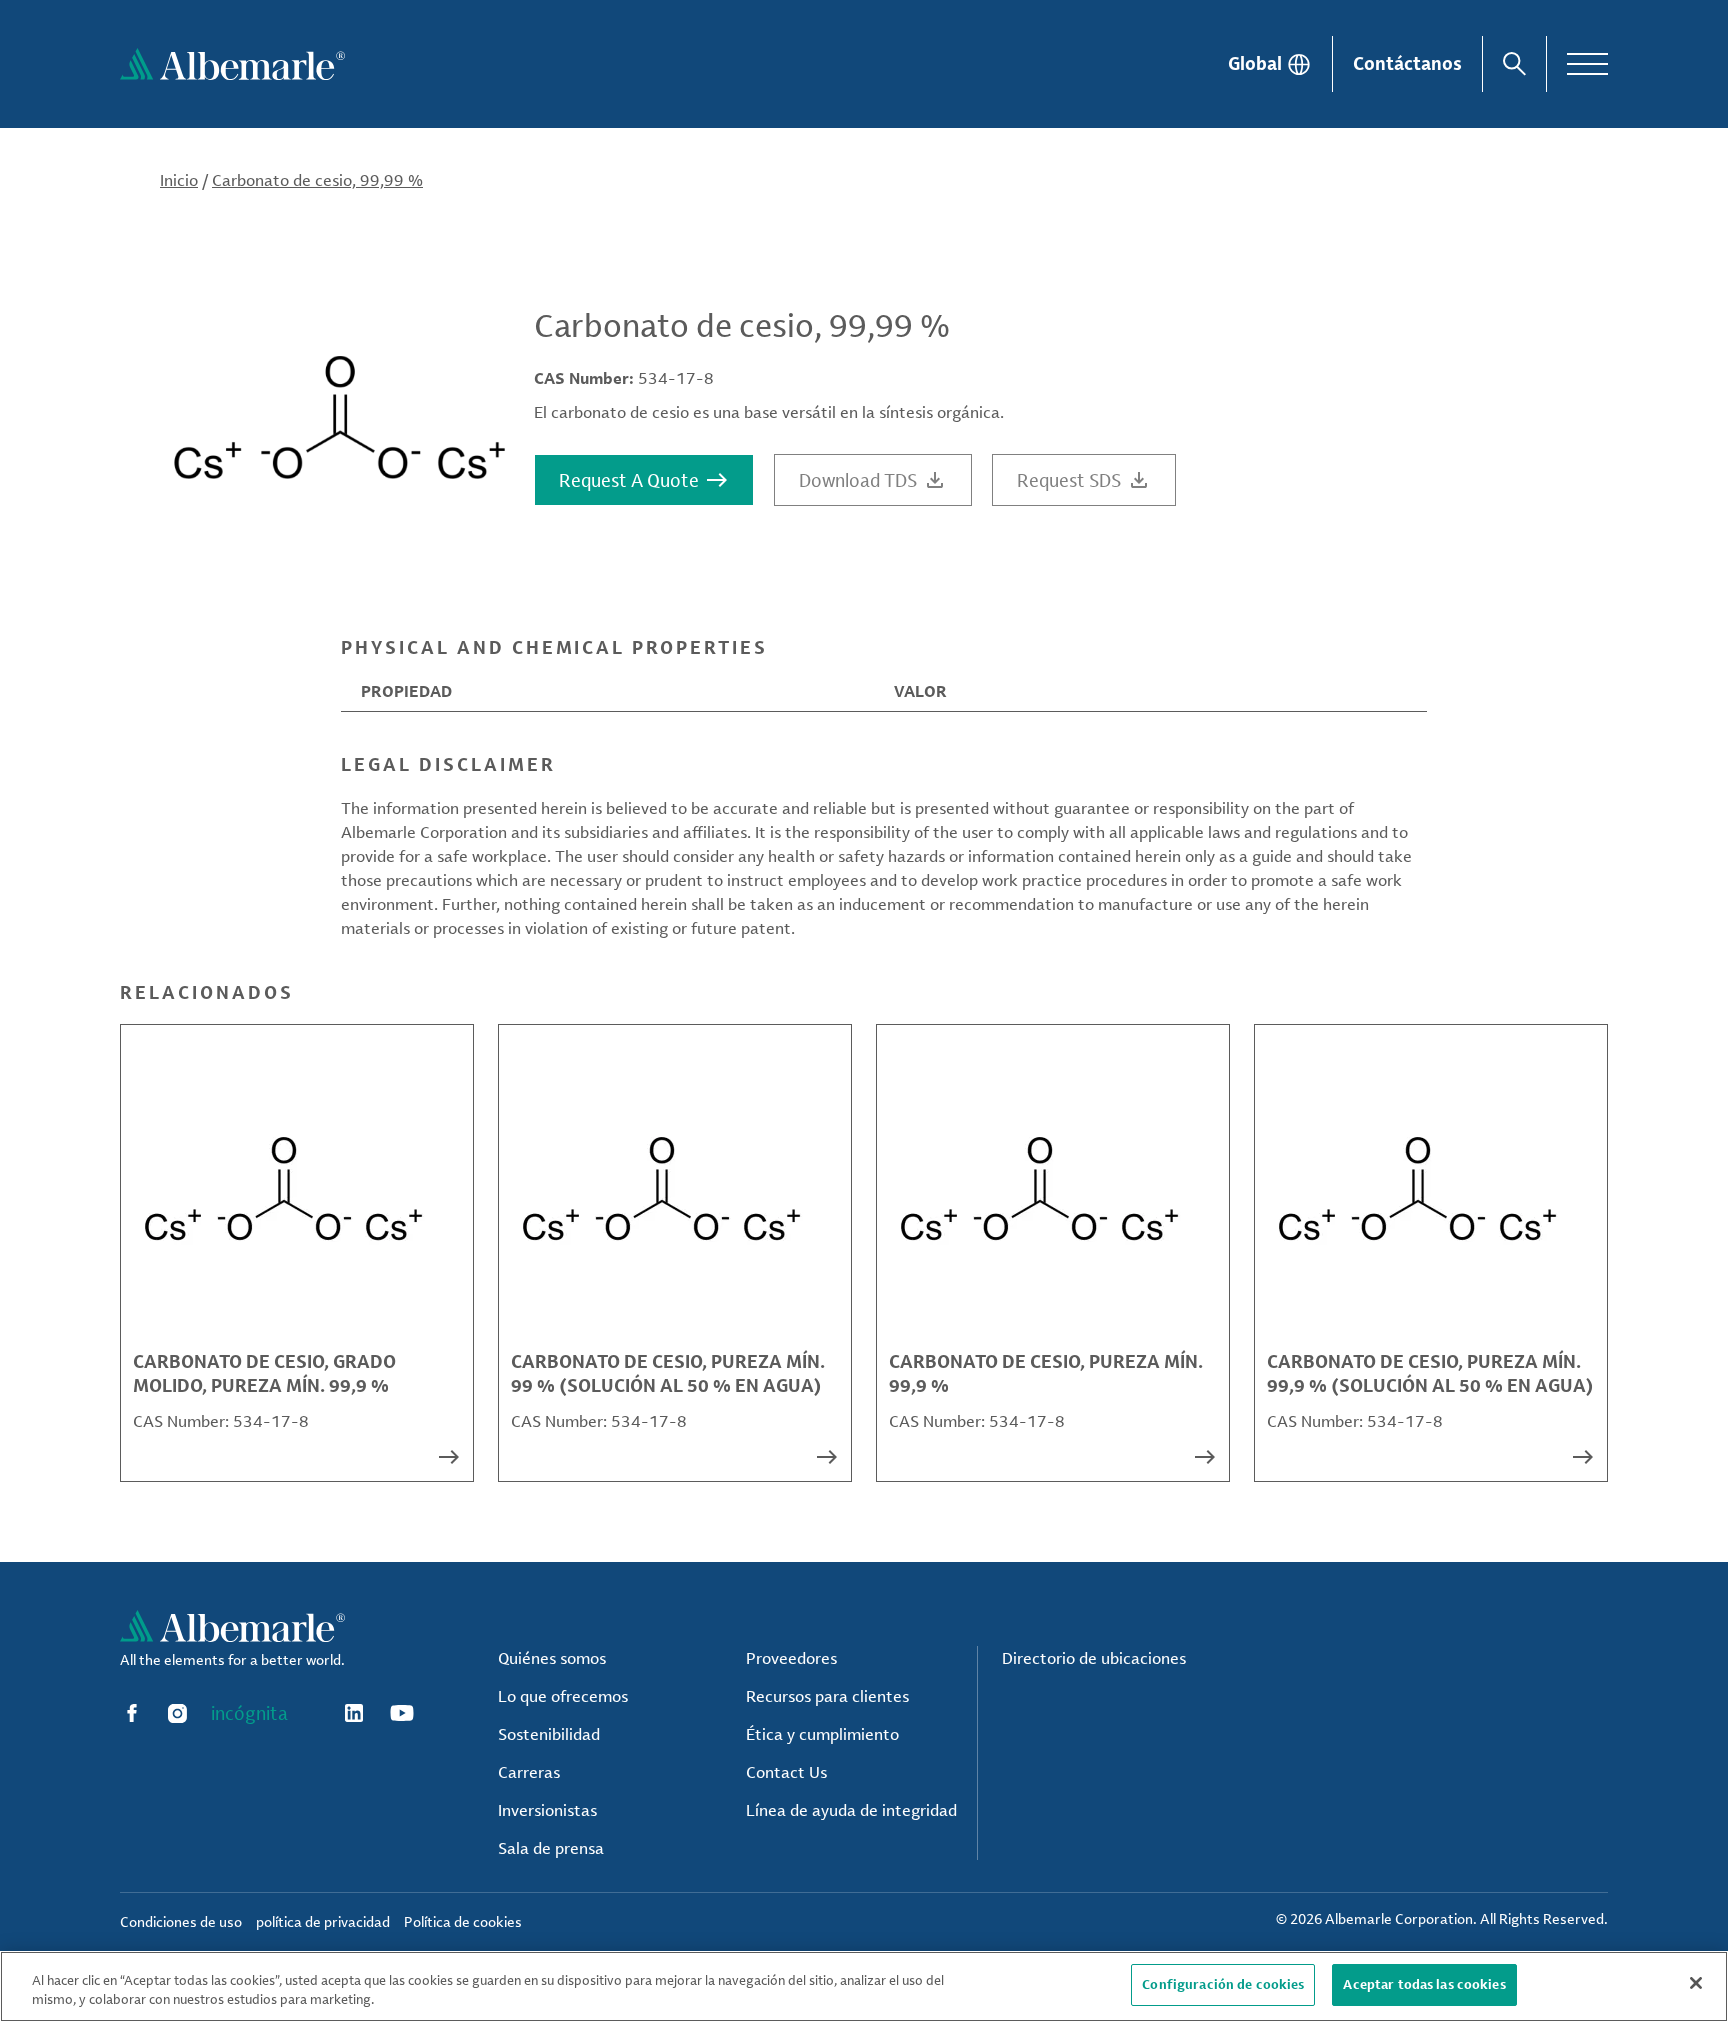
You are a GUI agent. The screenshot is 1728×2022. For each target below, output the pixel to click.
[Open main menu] (1587, 64)
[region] (864, 1986)
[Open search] (1514, 64)
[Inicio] (232, 64)
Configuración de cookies (1223, 1984)
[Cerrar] (1696, 1983)
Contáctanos (1407, 63)
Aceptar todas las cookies (1424, 1984)
